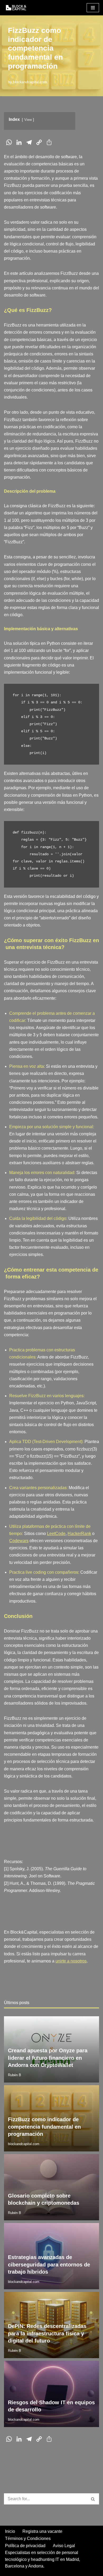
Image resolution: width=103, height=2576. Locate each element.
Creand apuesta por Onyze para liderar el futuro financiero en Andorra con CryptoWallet (48, 2058)
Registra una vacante (42, 2531)
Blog (38, 2021)
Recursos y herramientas (75, 2090)
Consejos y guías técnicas (74, 2366)
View (28, 120)
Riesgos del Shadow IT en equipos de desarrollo (51, 2406)
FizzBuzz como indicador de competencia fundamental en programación (44, 2127)
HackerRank (79, 1534)
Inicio (10, 2531)
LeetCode (56, 1534)
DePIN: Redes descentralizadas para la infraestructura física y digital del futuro (47, 2333)
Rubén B (15, 2075)
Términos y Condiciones (28, 2538)
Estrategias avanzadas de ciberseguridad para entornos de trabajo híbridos (49, 2264)
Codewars (19, 1541)
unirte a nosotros (71, 1961)
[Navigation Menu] (93, 8)
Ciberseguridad (83, 2228)
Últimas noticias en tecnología (71, 2021)
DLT (93, 2159)
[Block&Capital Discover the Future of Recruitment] (17, 8)
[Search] (93, 2499)
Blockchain (64, 2159)
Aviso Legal (64, 2546)
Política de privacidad (25, 2546)
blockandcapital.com (30, 82)
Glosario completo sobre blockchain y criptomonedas (44, 2199)
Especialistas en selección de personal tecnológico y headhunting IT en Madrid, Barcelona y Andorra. (43, 2559)
